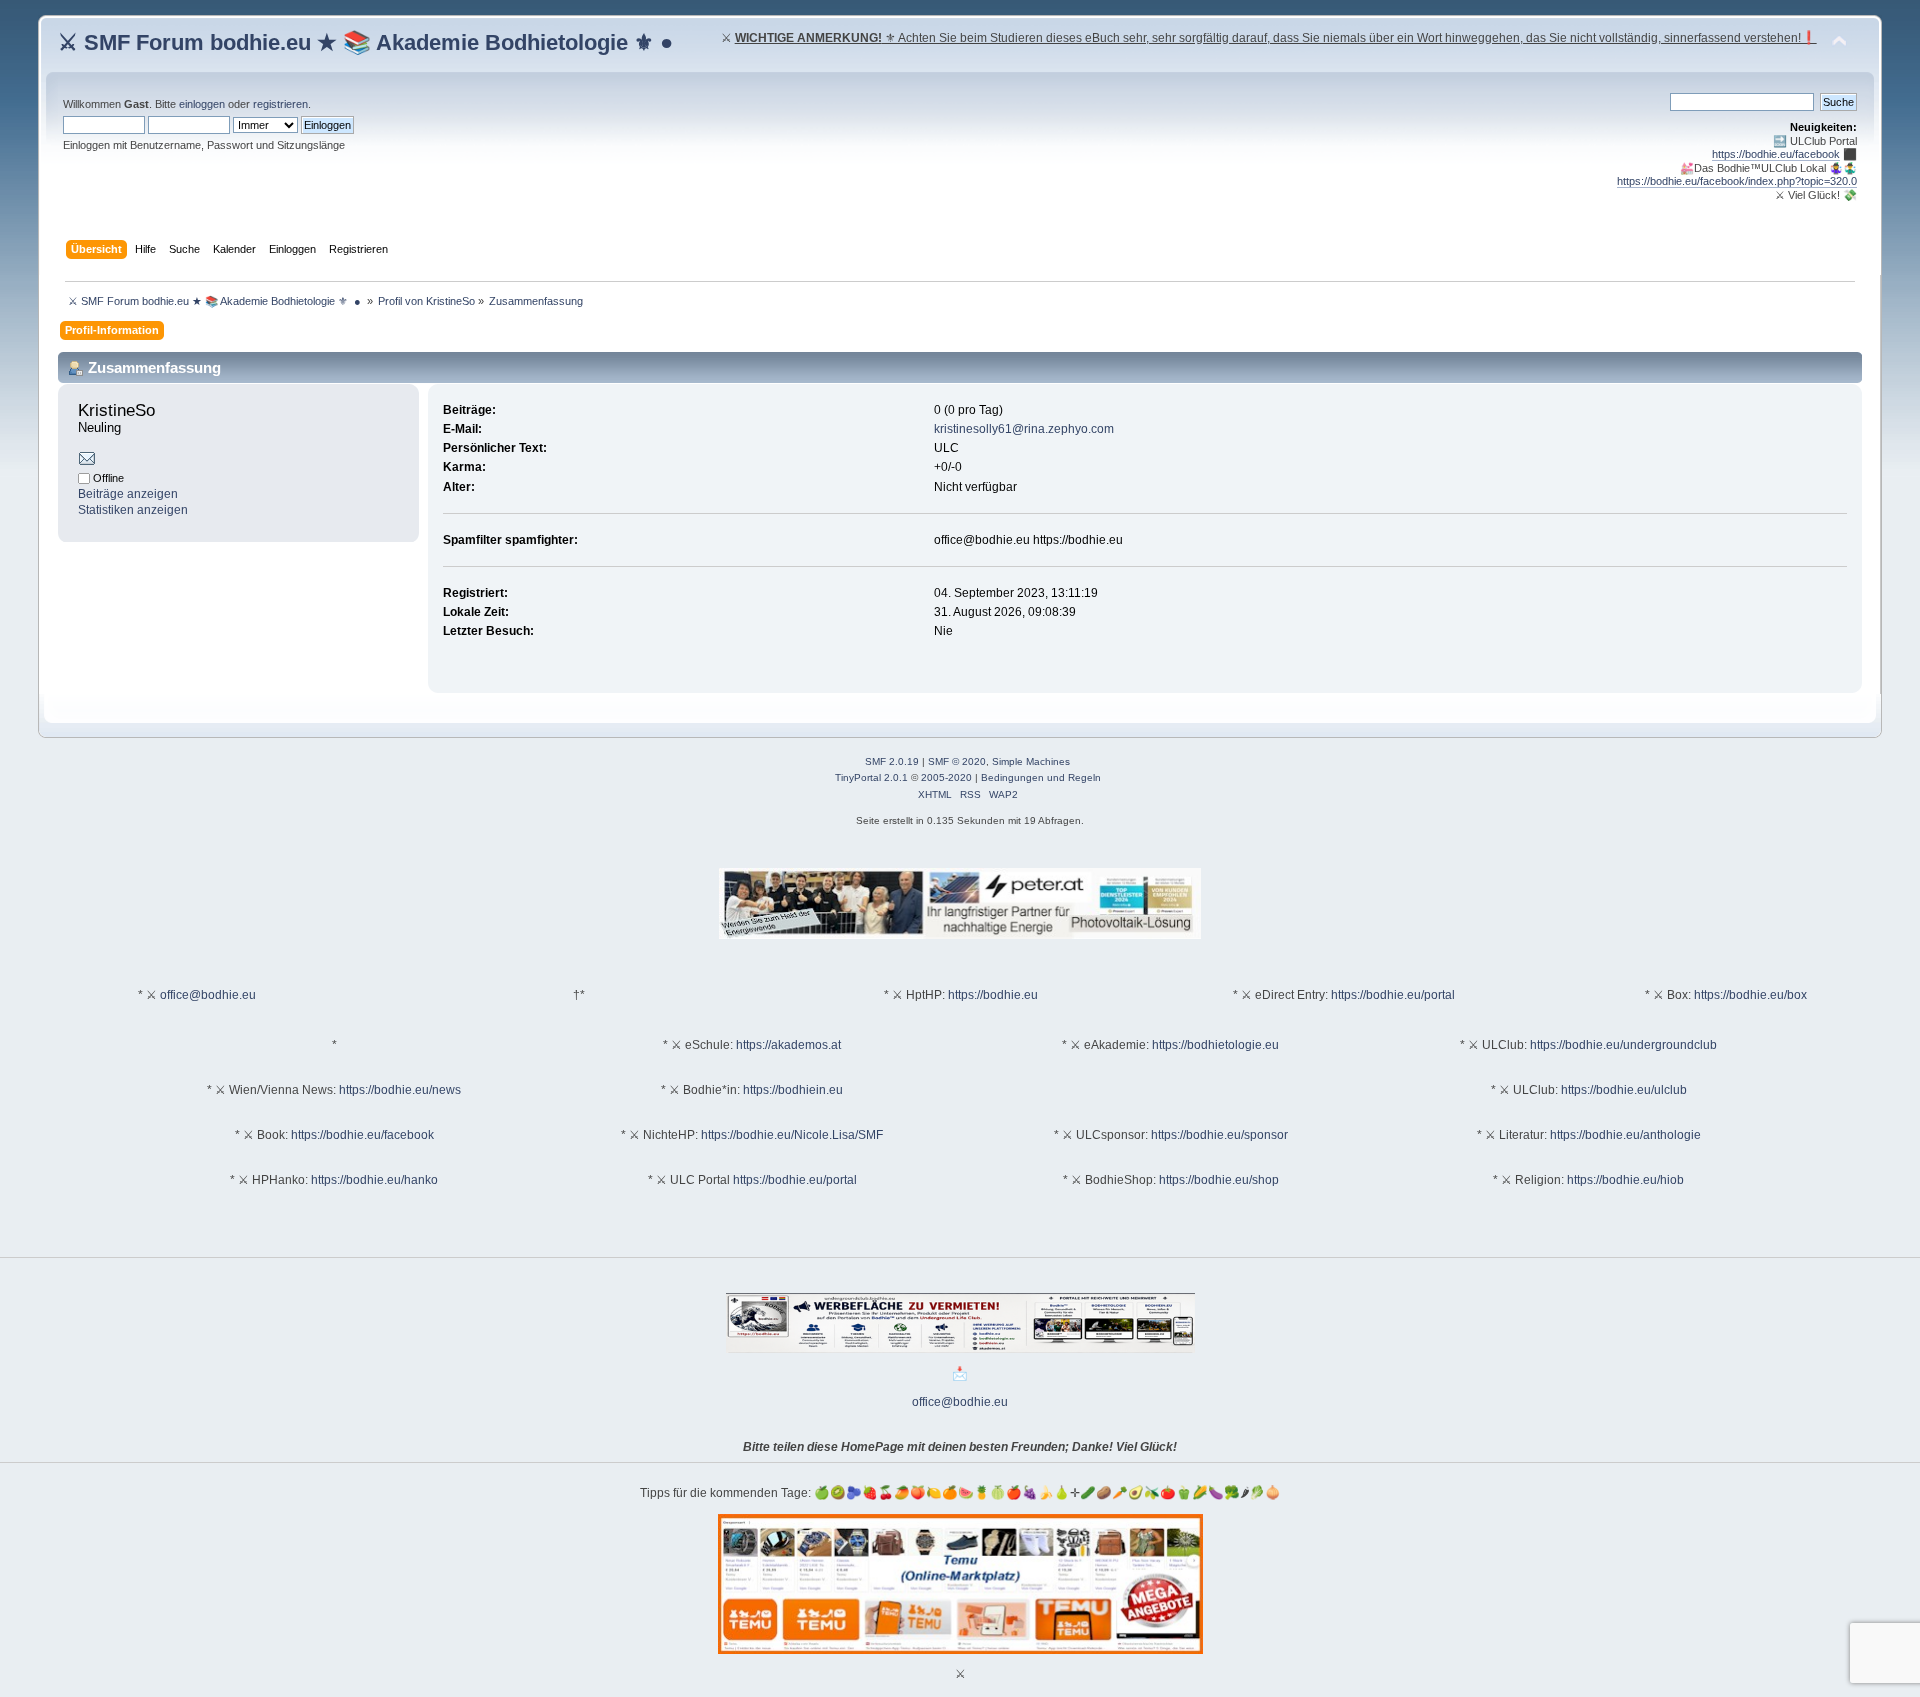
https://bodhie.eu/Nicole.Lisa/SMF (792, 1135)
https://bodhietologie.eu (1215, 1045)
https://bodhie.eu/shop (1219, 1180)
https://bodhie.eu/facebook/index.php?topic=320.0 (1737, 181)
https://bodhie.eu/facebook (1776, 154)
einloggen (202, 104)
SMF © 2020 (957, 761)
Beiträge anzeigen (128, 494)
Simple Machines (1031, 761)
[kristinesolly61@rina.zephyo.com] (87, 462)
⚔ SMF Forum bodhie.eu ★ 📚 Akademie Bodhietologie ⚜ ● (365, 42)
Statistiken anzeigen (133, 510)
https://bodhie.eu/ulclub (1624, 1090)
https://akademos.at (788, 1045)
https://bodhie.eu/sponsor (1219, 1135)
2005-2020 (946, 777)
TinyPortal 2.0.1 (871, 777)
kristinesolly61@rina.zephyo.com (1024, 429)
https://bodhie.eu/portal (1393, 995)
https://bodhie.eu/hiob (1625, 1180)
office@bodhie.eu (208, 995)
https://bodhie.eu (993, 995)
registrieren (280, 104)
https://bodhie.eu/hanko (374, 1180)
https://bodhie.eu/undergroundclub (1623, 1045)
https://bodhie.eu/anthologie (1625, 1135)
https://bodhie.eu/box (1750, 995)
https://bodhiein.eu (793, 1090)
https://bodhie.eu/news (400, 1090)
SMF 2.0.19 (892, 761)
